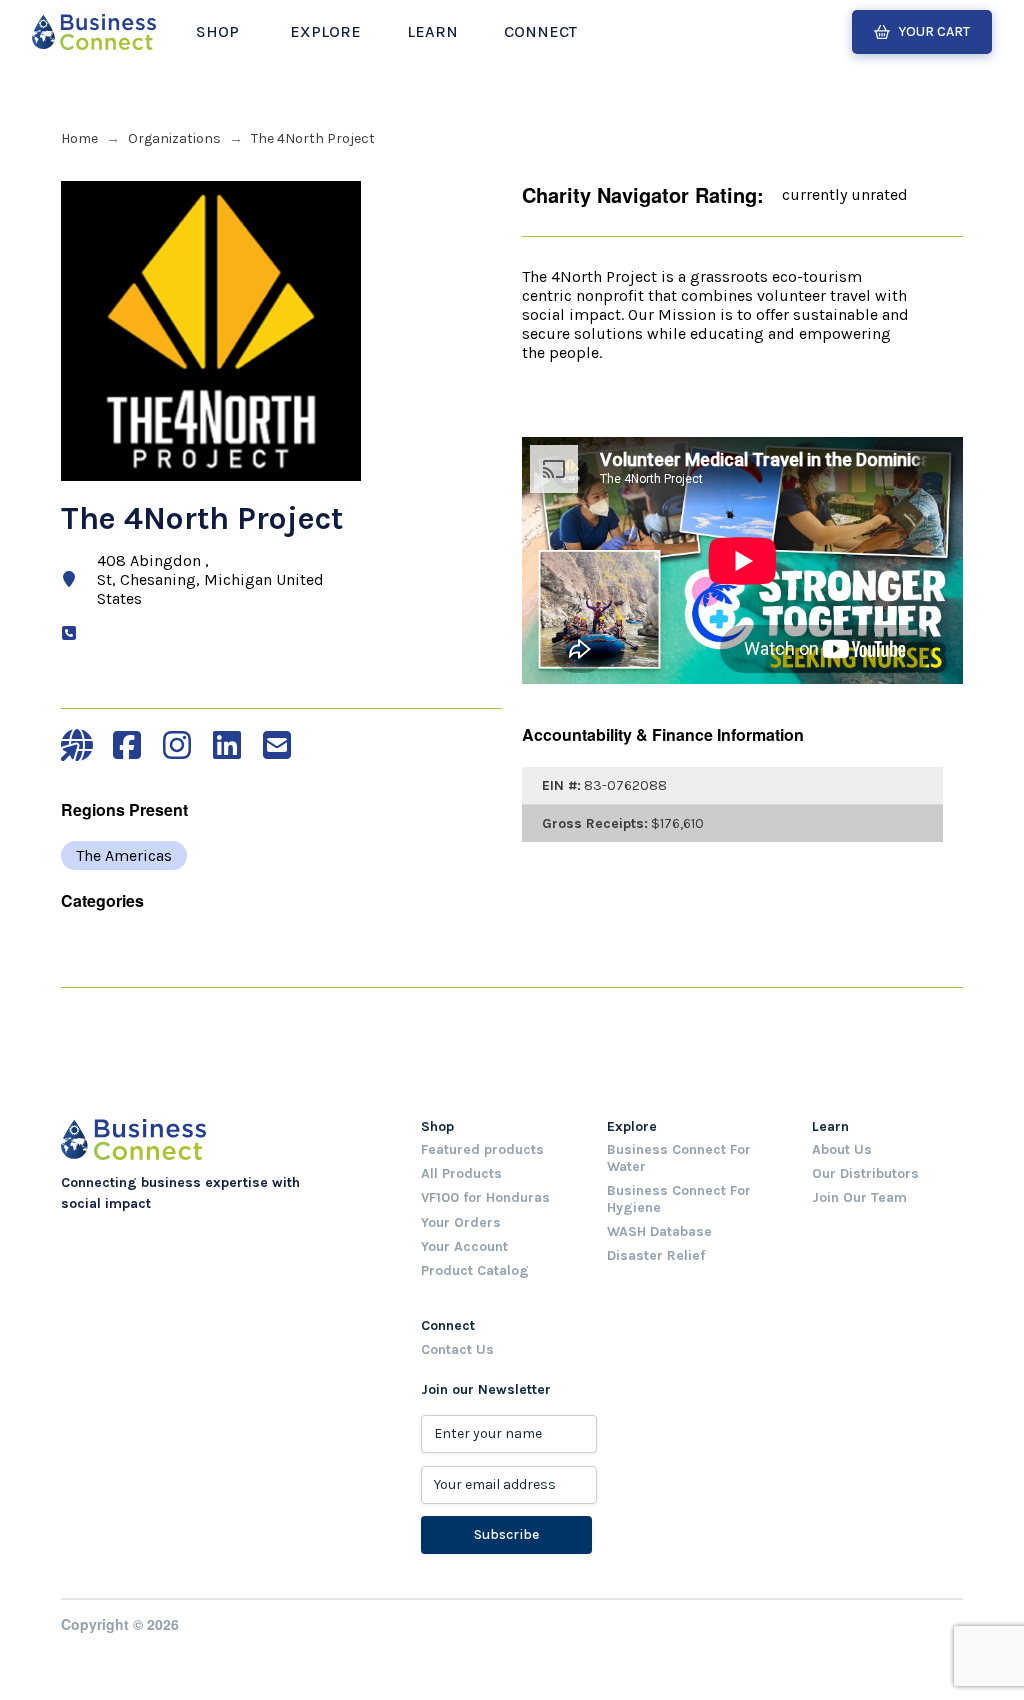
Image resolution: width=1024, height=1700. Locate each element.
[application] (744, 488)
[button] (217, 32)
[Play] (542, 481)
